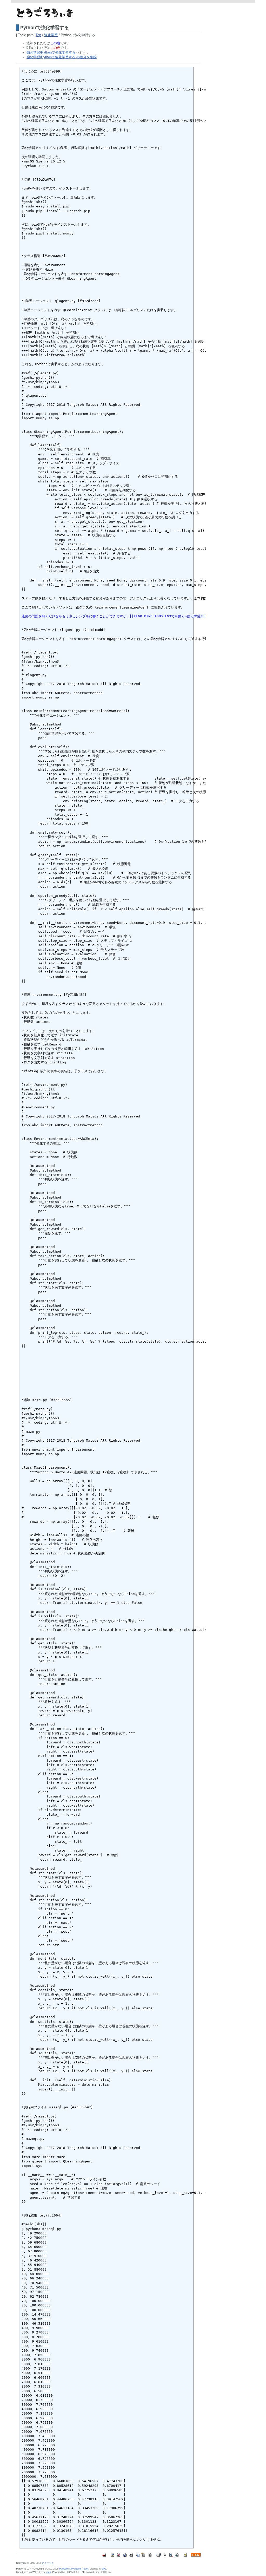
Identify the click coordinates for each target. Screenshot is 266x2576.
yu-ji (48, 2572)
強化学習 (51, 35)
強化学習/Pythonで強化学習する (51, 52)
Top (38, 35)
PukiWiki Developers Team (74, 2569)
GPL (104, 2569)
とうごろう (48, 2563)
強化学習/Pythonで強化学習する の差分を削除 (62, 57)
